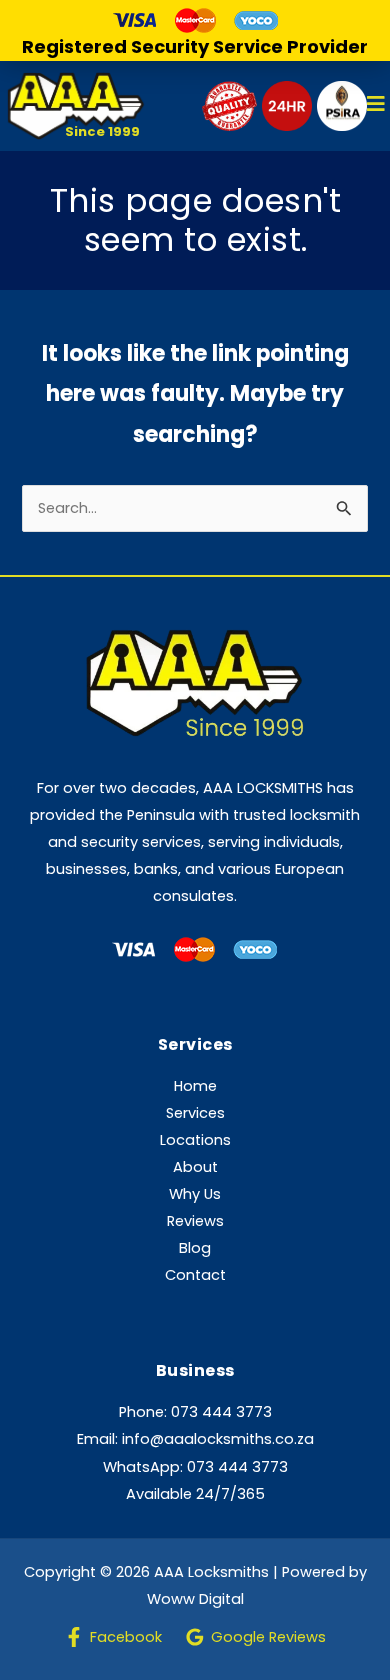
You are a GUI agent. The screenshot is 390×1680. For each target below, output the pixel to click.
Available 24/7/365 (195, 1494)
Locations (195, 1140)
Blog (195, 1248)
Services (195, 1113)
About (195, 1167)
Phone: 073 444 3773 (195, 1412)
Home (195, 1086)
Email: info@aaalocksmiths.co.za (195, 1439)
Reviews (195, 1221)
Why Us (195, 1194)
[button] (376, 106)
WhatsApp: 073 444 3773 (195, 1467)
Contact (195, 1275)
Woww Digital (195, 1599)
